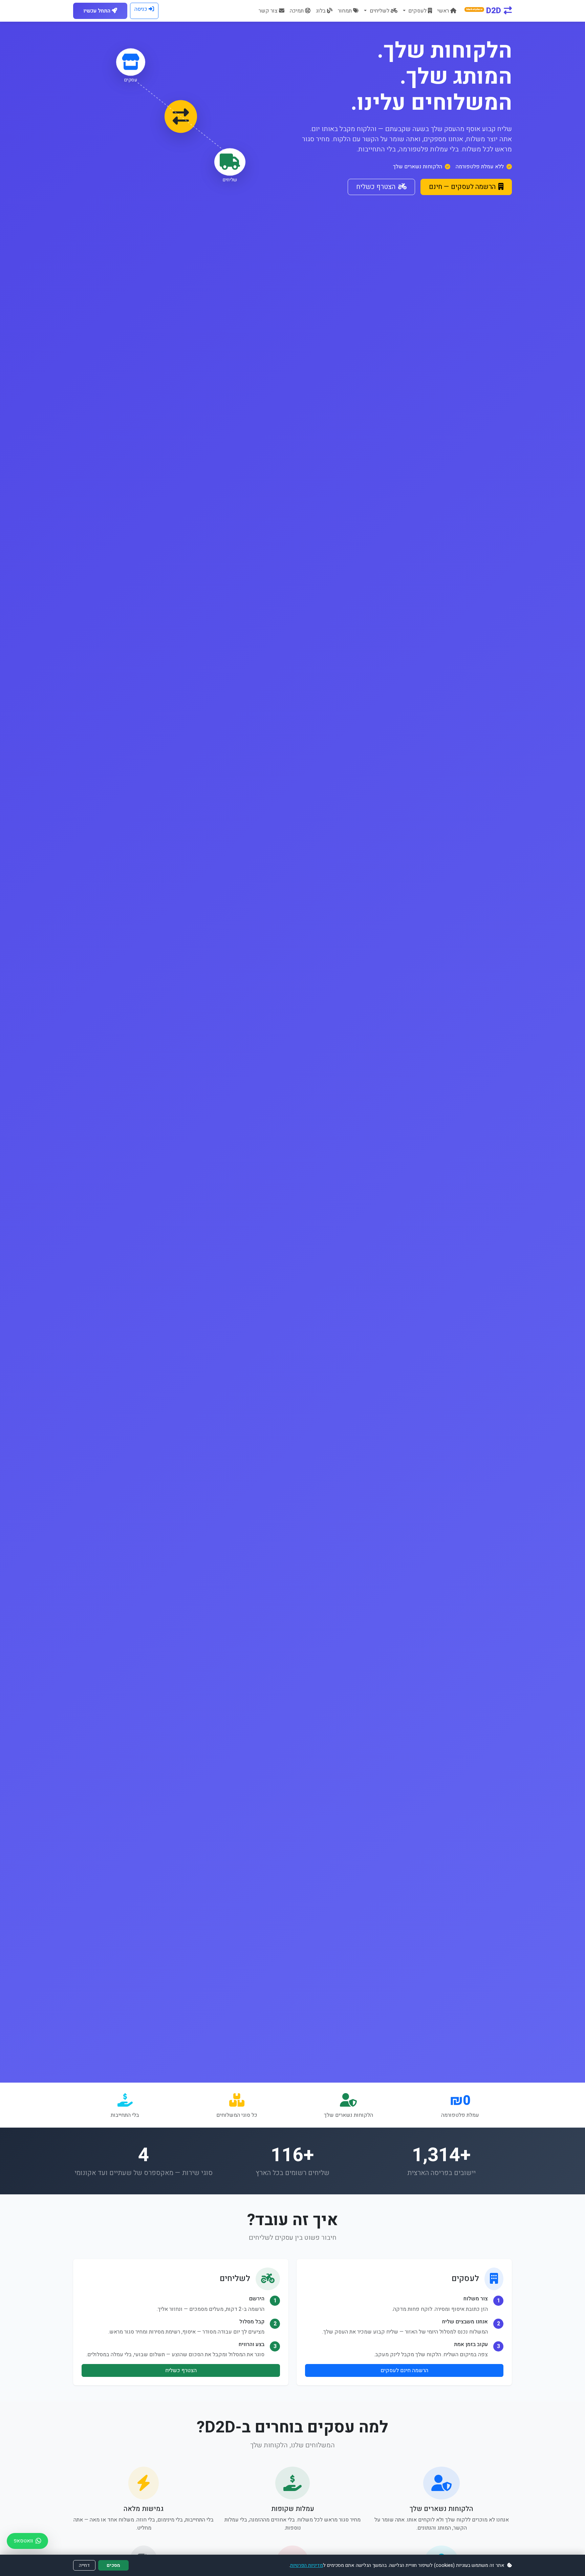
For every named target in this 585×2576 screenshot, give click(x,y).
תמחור (345, 11)
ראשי (443, 11)
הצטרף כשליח (376, 187)
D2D (484, 11)
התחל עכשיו (97, 11)
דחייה (84, 2565)
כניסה (141, 9)
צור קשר (268, 11)
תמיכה (297, 11)
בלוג (321, 11)
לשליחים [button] (379, 11)
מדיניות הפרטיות (307, 2565)
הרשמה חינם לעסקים (404, 2370)
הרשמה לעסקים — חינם (462, 187)
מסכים (113, 2565)
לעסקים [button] (417, 11)
